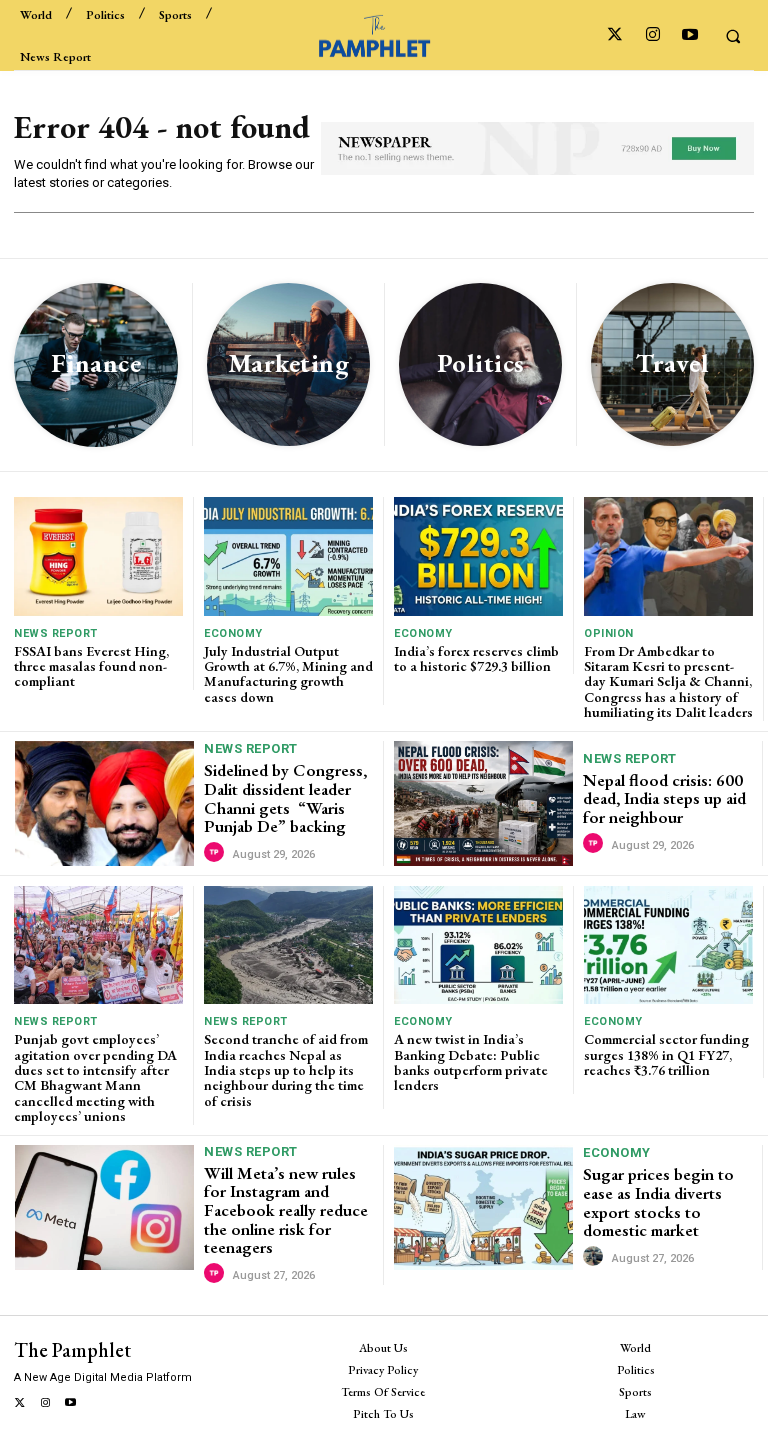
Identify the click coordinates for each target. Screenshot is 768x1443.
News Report (56, 633)
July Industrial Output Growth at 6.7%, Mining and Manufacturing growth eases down (288, 674)
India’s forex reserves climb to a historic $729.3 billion (476, 658)
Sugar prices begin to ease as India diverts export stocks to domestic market (658, 1202)
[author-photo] (217, 853)
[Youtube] (689, 35)
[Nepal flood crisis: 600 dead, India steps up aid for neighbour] (483, 803)
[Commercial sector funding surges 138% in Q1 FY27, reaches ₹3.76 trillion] (668, 945)
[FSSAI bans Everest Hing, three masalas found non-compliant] (98, 556)
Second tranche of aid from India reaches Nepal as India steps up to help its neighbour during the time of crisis (286, 1070)
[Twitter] (615, 35)
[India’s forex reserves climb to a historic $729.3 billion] (478, 556)
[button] (733, 36)
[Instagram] (652, 35)
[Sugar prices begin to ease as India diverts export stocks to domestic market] (483, 1207)
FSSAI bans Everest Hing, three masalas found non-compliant (91, 666)
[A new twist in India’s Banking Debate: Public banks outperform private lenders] (478, 945)
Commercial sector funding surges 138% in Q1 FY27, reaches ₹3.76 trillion (666, 1054)
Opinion (609, 633)
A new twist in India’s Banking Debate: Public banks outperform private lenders (471, 1062)
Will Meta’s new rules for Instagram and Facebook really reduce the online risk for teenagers (286, 1210)
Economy (233, 633)
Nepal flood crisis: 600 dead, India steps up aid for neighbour (664, 798)
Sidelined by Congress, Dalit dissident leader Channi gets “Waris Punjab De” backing (285, 798)
